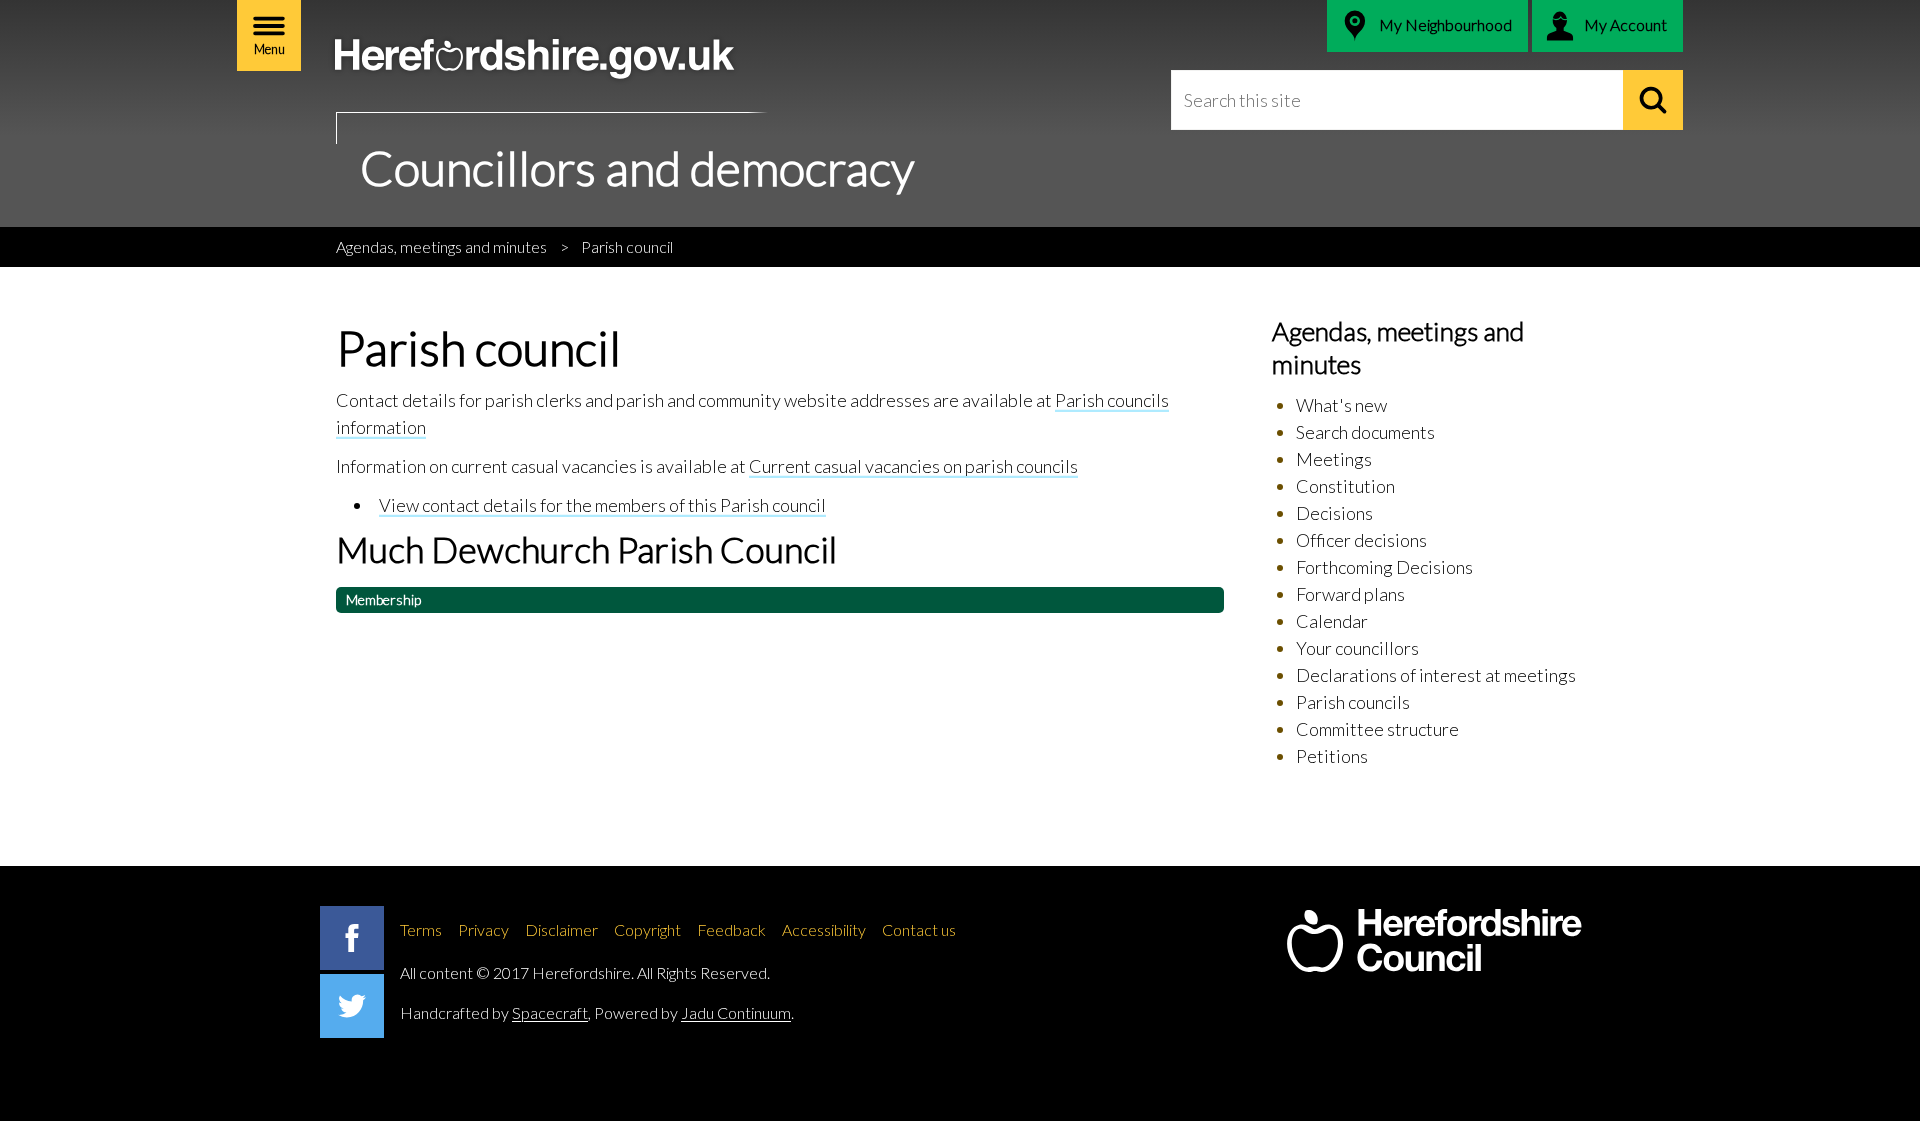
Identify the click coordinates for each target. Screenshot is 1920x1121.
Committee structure (1377, 729)
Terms (421, 929)
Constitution (1345, 486)
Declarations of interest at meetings (1436, 675)
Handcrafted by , (495, 1012)
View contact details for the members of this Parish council (602, 505)
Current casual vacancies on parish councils (913, 466)
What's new (1341, 405)
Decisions (1334, 513)
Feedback (731, 929)
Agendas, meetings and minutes (441, 246)
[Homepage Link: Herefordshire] (1434, 941)
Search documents (1365, 432)
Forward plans (1350, 594)
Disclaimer (561, 929)
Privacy (483, 929)
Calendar (1332, 621)
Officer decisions (1361, 540)
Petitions (1332, 756)
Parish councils (1353, 702)
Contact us (919, 929)
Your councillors (1357, 648)
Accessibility (824, 929)
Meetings (1334, 459)
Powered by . (694, 1012)
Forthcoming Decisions (1384, 567)
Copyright (647, 929)
